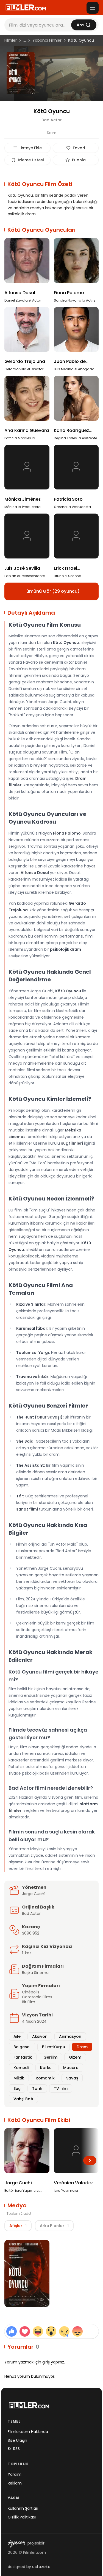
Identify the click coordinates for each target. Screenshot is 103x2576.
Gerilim (50, 2057)
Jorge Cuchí (34, 1894)
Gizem (75, 2057)
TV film (61, 2088)
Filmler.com (34, 2552)
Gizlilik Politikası (22, 2517)
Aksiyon (40, 2036)
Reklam (15, 2483)
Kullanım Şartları (23, 2508)
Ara (80, 25)
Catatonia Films (37, 1997)
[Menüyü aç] (93, 8)
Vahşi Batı (23, 2099)
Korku (46, 2068)
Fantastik (23, 2057)
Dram (82, 2047)
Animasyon (70, 2036)
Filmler (11, 40)
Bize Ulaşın (17, 2440)
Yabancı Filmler (47, 40)
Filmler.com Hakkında (28, 2432)
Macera (71, 2068)
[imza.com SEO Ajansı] (16, 2544)
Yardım (15, 2474)
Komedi (21, 2068)
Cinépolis (31, 1992)
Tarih (37, 2088)
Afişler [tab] (18, 2226)
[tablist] (39, 2226)
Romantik (45, 2078)
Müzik (19, 2078)
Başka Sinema (35, 1973)
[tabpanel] (51, 2274)
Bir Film (29, 2002)
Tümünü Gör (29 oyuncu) (52, 591)
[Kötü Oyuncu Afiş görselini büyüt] (27, 2273)
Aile (17, 2036)
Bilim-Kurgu (54, 2047)
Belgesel (22, 2047)
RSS (16, 2449)
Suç (17, 2088)
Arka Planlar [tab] (54, 2226)
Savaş (72, 2078)
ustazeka (41, 2567)
